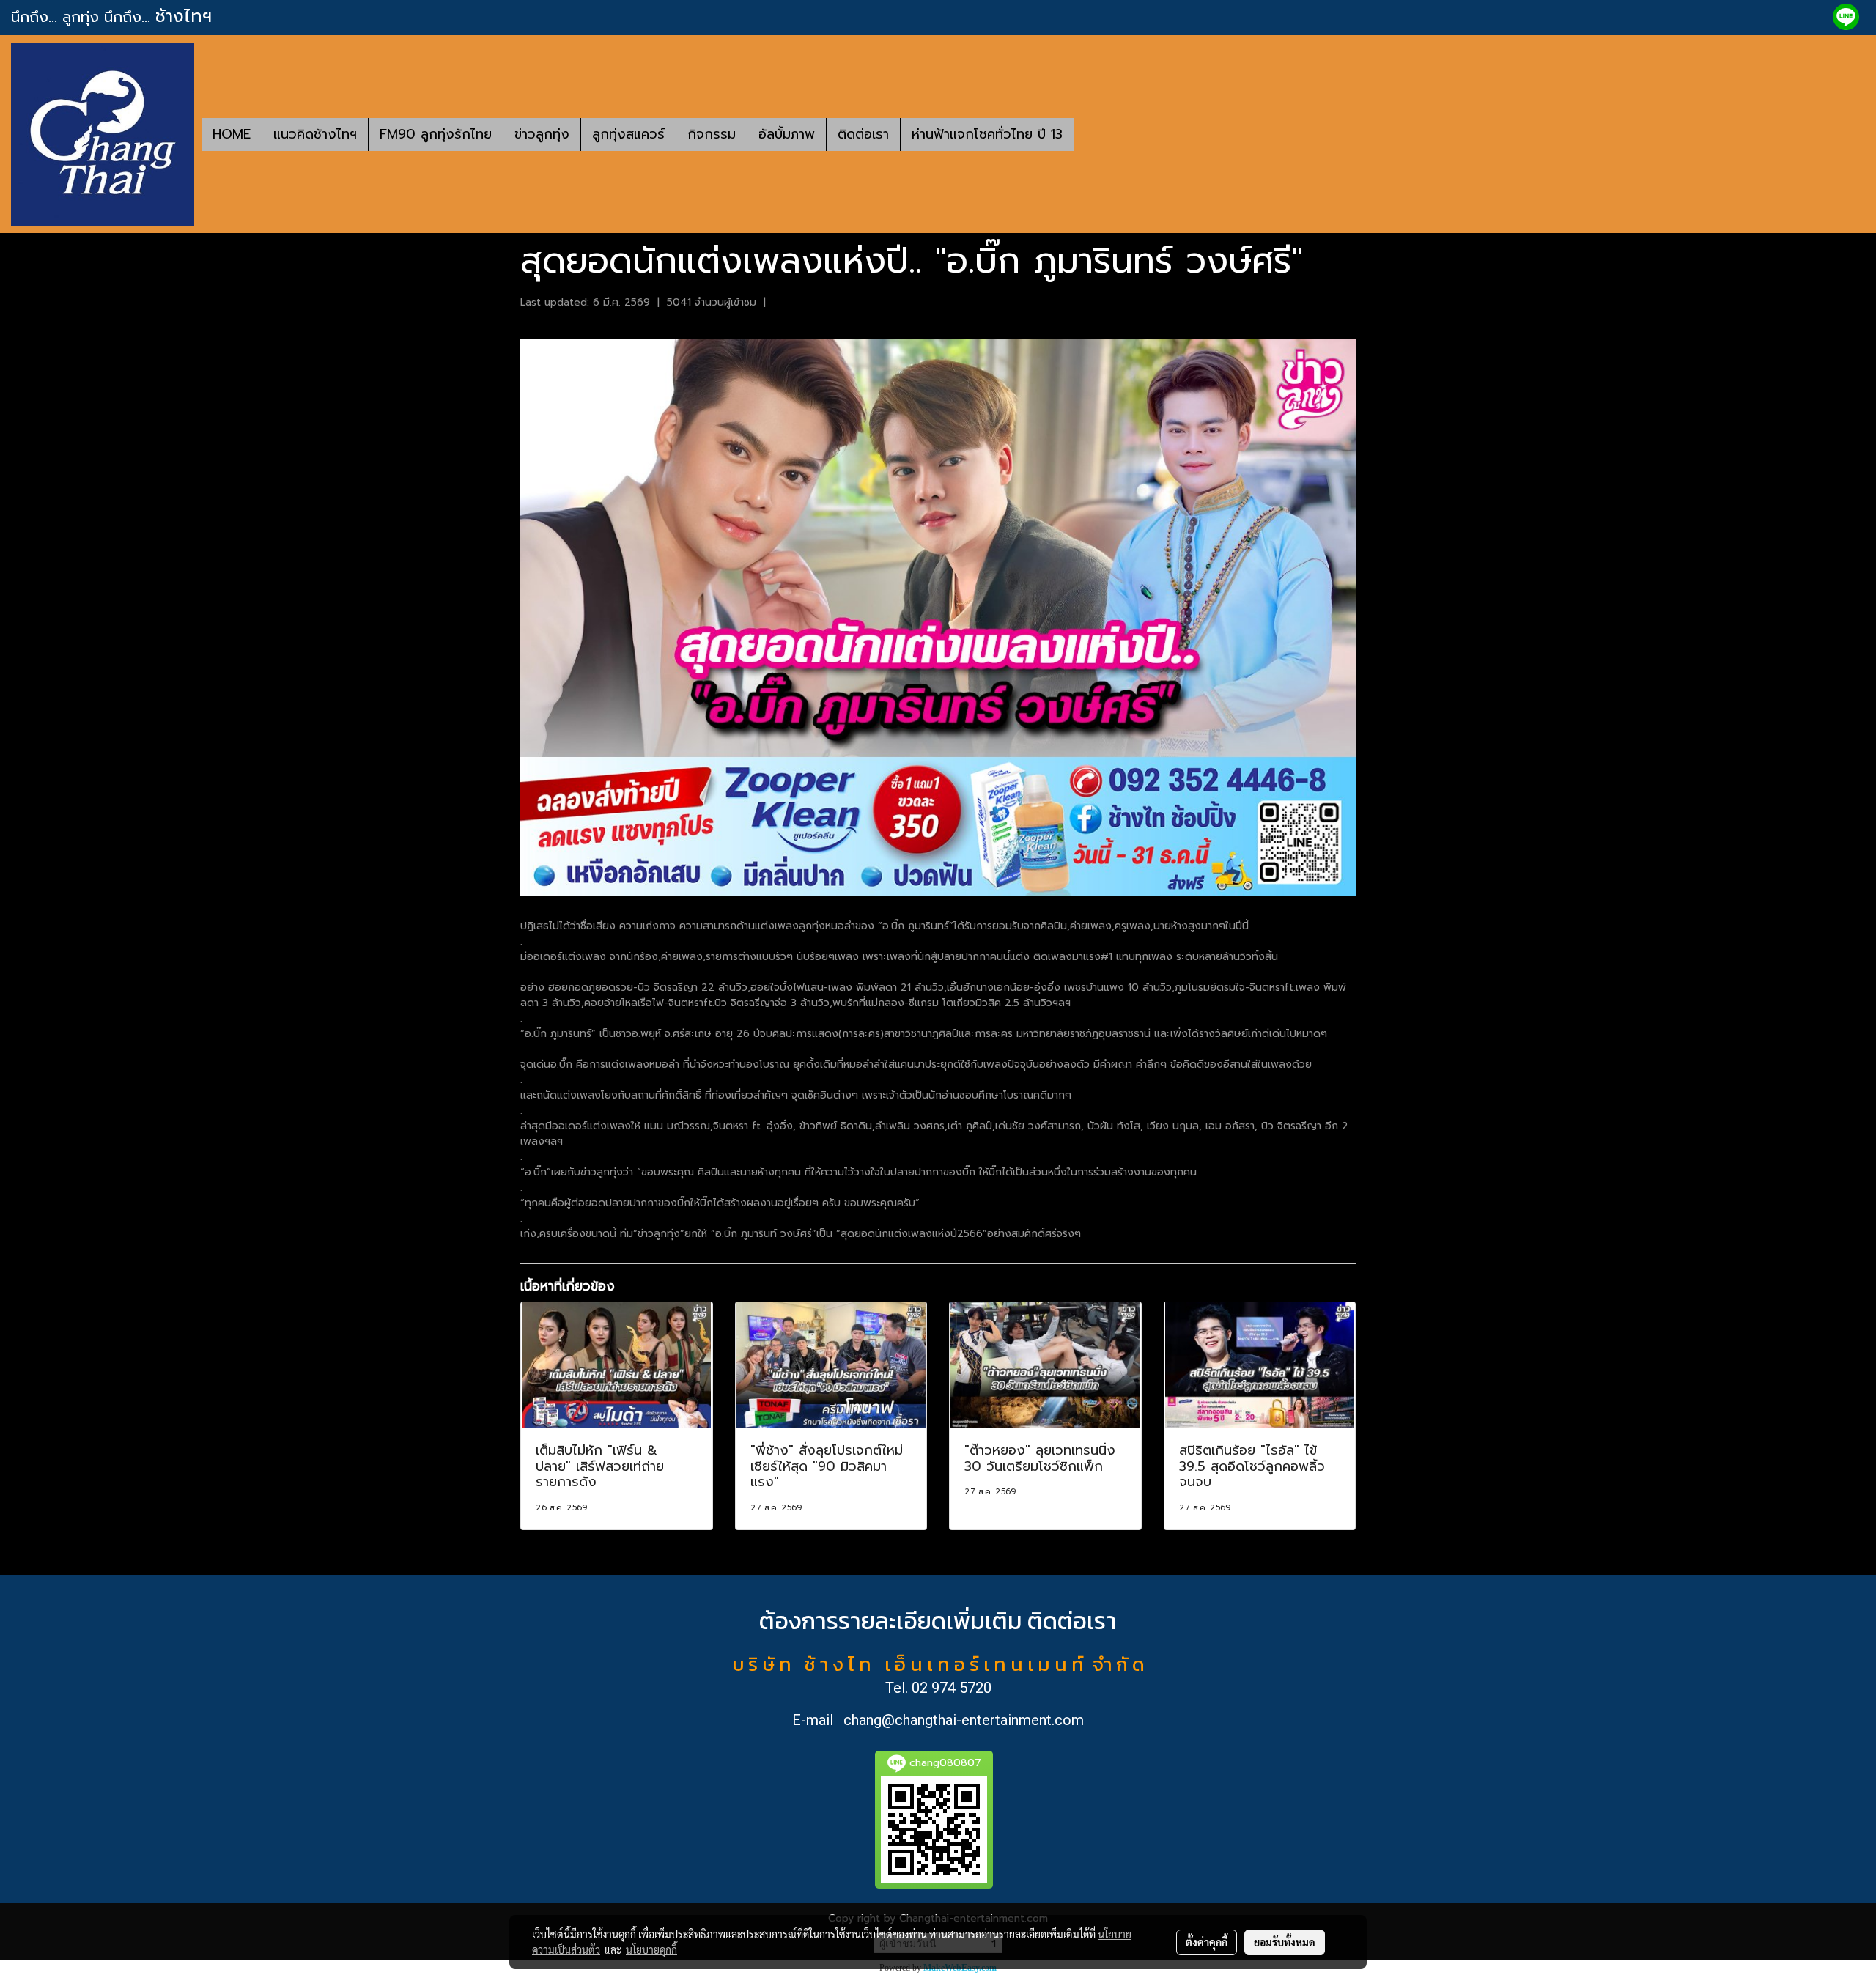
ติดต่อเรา (863, 134)
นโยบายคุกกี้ (651, 1949)
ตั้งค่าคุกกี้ (1207, 1942)
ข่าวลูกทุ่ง (542, 134)
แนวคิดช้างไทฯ (315, 134)
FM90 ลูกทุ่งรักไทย (436, 134)
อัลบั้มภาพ (787, 134)
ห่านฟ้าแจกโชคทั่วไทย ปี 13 (987, 134)
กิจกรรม (712, 134)
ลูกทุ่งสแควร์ (628, 134)
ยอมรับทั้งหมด (1285, 1942)
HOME (232, 134)
